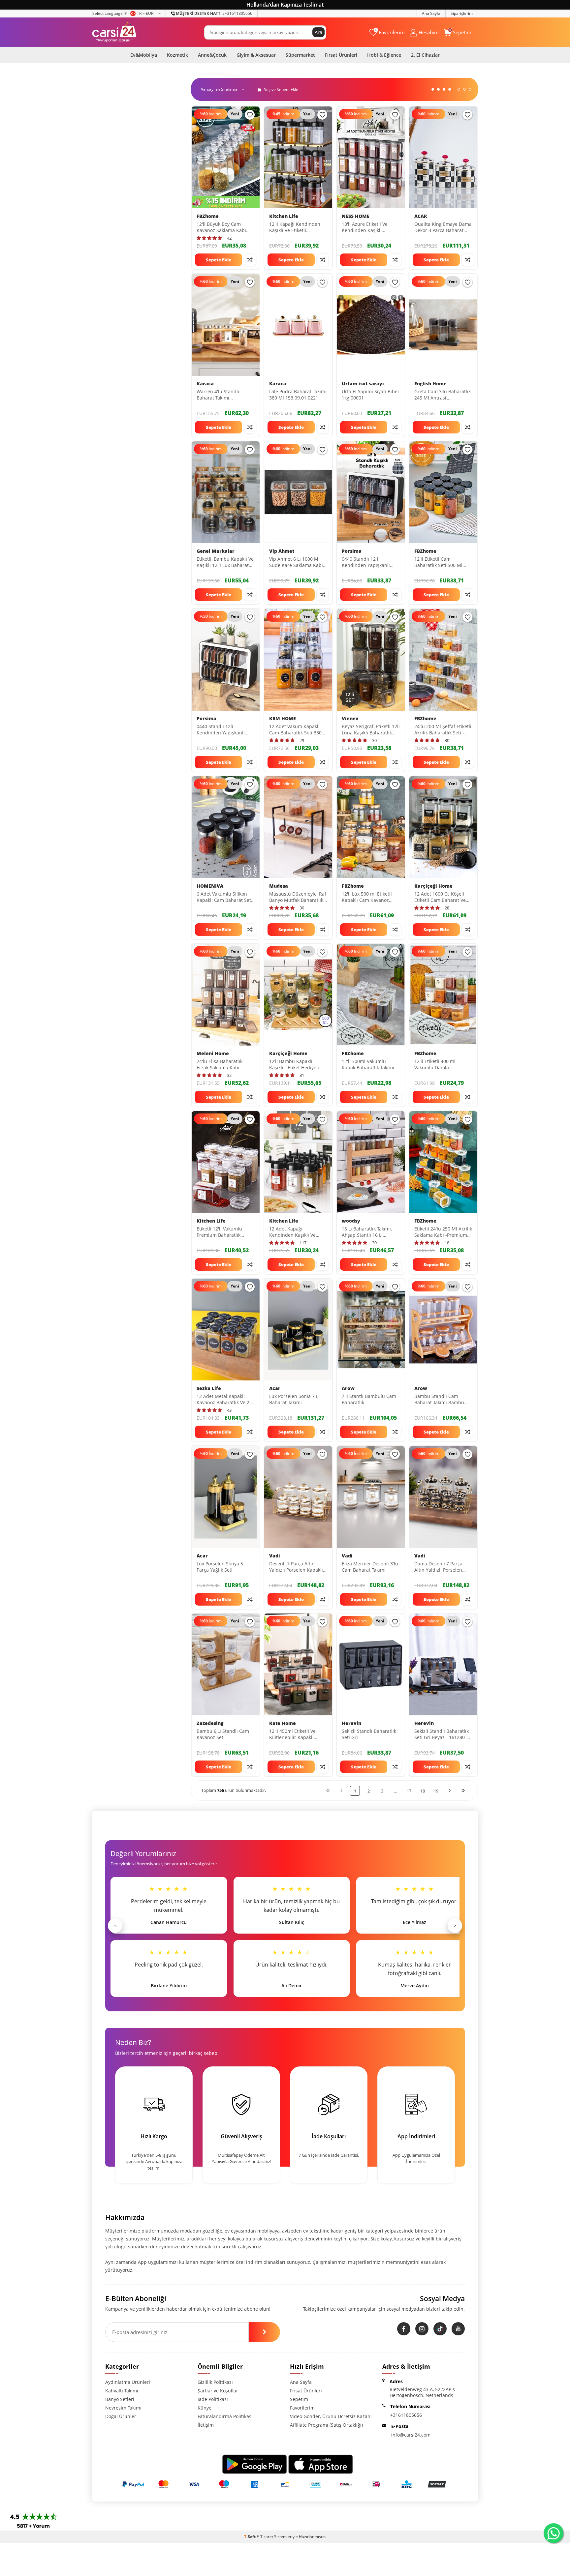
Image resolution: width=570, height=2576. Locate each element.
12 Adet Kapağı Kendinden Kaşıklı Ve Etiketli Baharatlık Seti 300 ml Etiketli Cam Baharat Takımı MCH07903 (298, 1232)
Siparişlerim (462, 13)
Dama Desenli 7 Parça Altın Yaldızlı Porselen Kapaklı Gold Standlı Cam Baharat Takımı (442, 1567)
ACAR (421, 216)
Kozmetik (177, 55)
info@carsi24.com (411, 2435)
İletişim (206, 2425)
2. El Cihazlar (425, 55)
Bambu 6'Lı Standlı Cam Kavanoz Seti (223, 1734)
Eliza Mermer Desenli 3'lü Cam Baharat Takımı (370, 1567)
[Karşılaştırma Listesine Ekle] (250, 260)
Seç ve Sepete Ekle (281, 89)
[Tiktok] (440, 2329)
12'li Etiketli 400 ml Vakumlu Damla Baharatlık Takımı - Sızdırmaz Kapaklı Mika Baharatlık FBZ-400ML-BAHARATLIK (440, 1065)
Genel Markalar (216, 551)
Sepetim (299, 2399)
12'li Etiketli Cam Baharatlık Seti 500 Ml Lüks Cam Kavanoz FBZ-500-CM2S (440, 562)
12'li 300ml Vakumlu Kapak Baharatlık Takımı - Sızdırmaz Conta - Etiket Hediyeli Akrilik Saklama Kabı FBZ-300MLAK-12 (369, 1065)
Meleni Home (213, 1053)
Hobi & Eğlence (384, 55)
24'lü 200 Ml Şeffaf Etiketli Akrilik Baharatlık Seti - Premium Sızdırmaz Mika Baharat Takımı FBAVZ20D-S (443, 730)
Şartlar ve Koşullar (218, 2391)
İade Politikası (213, 2399)
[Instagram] (422, 2329)
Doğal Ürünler (121, 2416)
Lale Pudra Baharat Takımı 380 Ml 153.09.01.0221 (298, 395)
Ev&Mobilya (144, 55)
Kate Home (283, 1723)
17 (409, 1791)
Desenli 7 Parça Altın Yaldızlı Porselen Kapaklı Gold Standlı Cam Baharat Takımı (298, 1567)
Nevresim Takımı (123, 2408)
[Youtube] (458, 2329)
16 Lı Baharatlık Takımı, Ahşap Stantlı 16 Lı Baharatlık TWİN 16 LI (367, 1232)
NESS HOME (356, 216)
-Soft (250, 2537)
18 (423, 1791)
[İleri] (450, 1790)
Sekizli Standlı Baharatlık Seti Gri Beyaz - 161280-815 (442, 1734)
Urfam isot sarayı (363, 384)
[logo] (114, 32)
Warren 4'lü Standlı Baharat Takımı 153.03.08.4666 (218, 395)
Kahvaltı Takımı (122, 2391)
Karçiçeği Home (433, 886)
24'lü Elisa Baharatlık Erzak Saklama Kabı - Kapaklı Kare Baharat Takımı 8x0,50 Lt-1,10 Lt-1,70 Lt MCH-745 (222, 1065)
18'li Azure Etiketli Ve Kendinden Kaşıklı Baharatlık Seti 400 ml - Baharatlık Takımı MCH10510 (367, 227)
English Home (430, 384)
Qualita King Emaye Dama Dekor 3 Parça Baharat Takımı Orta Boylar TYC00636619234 (443, 227)
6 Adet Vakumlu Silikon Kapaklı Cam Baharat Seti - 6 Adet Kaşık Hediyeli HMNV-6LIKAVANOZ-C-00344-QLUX (224, 897)
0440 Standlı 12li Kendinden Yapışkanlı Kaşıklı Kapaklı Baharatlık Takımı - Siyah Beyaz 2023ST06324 (224, 730)
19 (436, 1791)
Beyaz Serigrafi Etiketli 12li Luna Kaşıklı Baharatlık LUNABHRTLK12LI (371, 730)
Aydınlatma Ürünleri (128, 2382)
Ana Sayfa (431, 13)
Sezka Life (209, 1388)
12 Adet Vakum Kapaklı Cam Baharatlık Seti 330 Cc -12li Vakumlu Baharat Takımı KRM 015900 (297, 730)
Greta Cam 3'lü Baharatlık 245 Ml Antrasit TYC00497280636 (443, 395)
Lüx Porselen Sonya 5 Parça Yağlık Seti (220, 1567)
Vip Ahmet (282, 551)
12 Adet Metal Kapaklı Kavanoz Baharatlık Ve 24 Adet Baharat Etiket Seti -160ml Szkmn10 (224, 1400)
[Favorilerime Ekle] (250, 115)
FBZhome (208, 216)
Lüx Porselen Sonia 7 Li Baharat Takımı (294, 1399)
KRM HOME (283, 719)
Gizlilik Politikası (215, 2382)
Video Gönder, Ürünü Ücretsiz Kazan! (331, 2416)
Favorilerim (302, 2408)
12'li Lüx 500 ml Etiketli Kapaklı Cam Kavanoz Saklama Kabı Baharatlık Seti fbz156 (368, 897)
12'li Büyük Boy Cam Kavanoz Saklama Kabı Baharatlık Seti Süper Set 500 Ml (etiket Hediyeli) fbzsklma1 (224, 227)
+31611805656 (214, 13)
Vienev (350, 719)
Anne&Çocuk (212, 55)
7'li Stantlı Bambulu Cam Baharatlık (369, 1399)
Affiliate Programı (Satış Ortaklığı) (326, 2425)
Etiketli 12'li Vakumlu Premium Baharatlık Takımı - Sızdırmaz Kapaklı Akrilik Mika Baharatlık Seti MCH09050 (225, 1232)
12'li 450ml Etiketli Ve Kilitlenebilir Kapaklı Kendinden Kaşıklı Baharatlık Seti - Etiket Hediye (293, 1734)
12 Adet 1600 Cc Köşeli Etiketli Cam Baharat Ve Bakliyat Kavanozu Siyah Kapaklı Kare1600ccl (441, 897)
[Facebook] (404, 2329)
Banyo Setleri (120, 2399)
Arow (348, 1388)
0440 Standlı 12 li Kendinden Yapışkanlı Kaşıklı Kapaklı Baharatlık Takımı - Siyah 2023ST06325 (369, 562)
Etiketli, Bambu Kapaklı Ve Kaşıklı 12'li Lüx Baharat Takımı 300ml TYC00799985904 (225, 562)
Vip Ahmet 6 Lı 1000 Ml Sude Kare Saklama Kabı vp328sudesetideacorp (296, 562)
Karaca (205, 384)
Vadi (275, 1556)
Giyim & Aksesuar (256, 55)
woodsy (351, 1221)
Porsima (352, 551)
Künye (205, 2408)
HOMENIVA (210, 886)
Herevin (351, 1723)
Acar (275, 1388)
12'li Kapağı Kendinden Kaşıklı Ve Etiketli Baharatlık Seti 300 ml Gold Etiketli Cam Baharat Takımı (297, 227)
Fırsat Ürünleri (341, 55)
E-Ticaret (265, 2537)
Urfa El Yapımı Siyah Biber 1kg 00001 (371, 395)
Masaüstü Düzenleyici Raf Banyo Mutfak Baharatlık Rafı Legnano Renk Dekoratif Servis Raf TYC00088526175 (298, 897)
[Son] (463, 1790)
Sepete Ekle (219, 260)
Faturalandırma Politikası (225, 2416)
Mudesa (279, 886)
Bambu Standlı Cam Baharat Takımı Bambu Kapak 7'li (439, 1400)
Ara (318, 32)
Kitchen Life (284, 216)
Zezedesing (210, 1723)
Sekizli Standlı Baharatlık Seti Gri (369, 1734)
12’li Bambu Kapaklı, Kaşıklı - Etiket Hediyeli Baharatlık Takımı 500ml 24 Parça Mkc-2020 (295, 1065)
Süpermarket (300, 55)
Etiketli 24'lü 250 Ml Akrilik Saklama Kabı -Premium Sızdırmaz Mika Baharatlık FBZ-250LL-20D (443, 1232)
